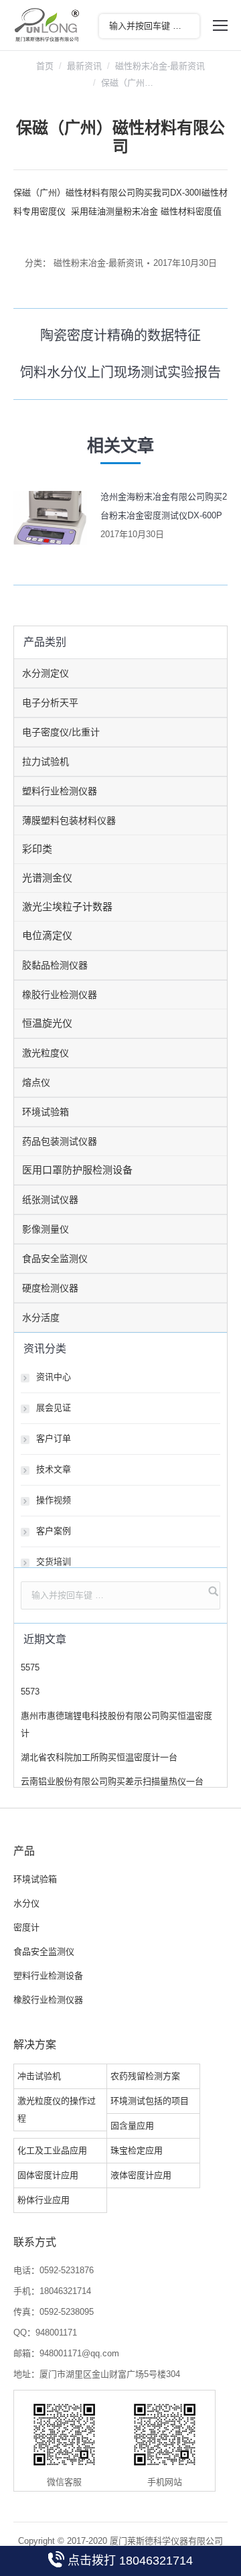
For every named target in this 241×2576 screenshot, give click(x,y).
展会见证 (54, 1408)
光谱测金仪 (47, 878)
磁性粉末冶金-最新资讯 (160, 66)
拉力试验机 (46, 762)
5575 (30, 1667)
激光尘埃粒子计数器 (67, 907)
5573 (30, 1692)
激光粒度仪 (46, 1053)
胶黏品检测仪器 (55, 965)
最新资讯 (84, 66)
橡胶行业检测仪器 (60, 995)
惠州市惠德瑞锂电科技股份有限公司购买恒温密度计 (116, 1724)
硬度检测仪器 (50, 1288)
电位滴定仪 (47, 935)
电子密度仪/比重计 (61, 732)
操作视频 (54, 1500)
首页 (45, 66)
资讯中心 (54, 1377)
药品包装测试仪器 (60, 1141)
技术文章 (54, 1469)
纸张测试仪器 (50, 1200)
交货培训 (54, 1562)
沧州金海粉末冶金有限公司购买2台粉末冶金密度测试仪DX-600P (164, 506)
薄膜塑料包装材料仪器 (69, 820)
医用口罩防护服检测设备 (77, 1170)
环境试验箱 (46, 1112)
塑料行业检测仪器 (60, 791)
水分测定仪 (46, 673)
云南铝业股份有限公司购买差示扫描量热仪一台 (112, 1781)
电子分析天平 (50, 703)
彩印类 (37, 849)
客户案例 (54, 1531)
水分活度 (41, 1317)
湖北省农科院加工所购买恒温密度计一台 (99, 1757)
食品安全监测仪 (55, 1259)
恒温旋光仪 (47, 1023)
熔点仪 (36, 1082)
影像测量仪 (46, 1229)
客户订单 (54, 1438)
